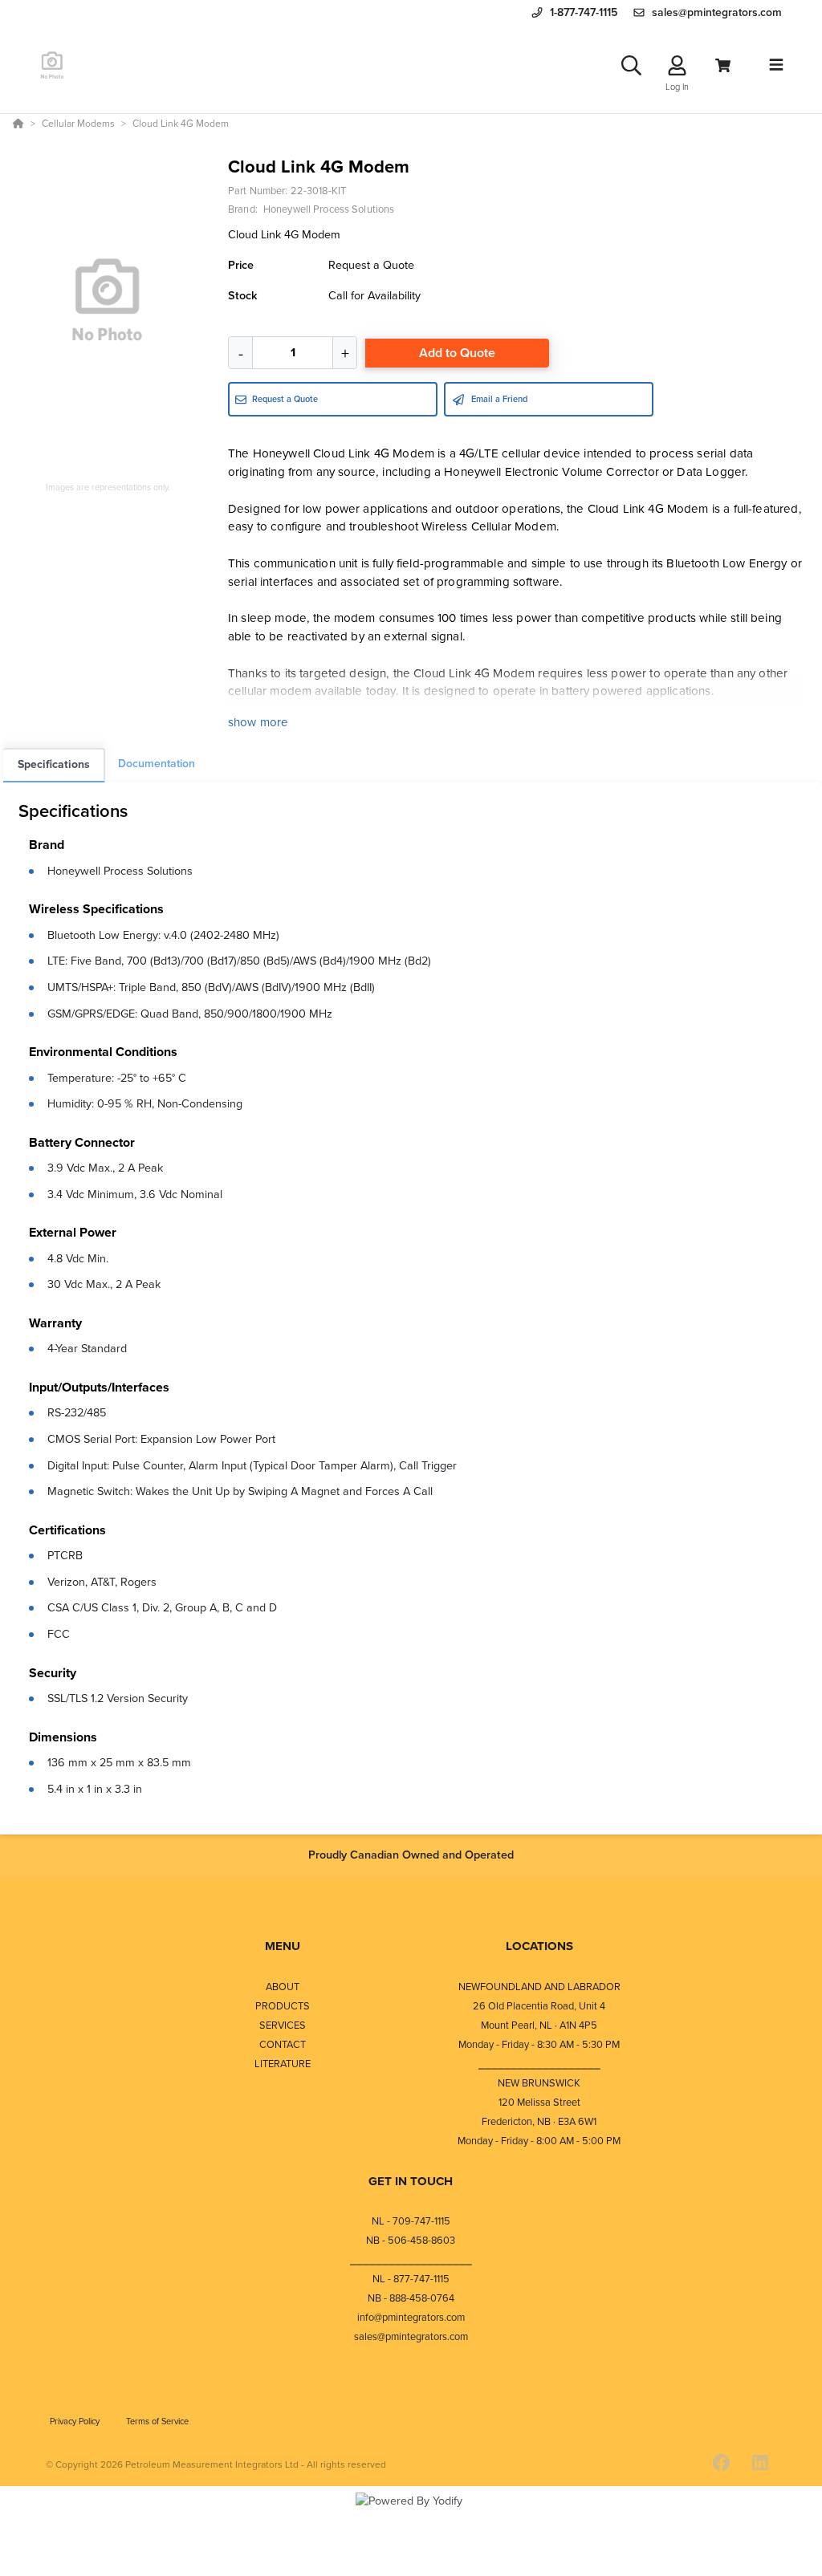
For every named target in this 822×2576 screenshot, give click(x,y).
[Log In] (677, 65)
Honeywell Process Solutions (120, 871)
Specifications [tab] (54, 764)
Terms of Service (157, 2421)
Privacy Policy (76, 2421)
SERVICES (283, 2025)
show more (258, 722)
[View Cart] (723, 65)
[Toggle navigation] (776, 65)
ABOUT (283, 1987)
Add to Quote (457, 353)
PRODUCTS (283, 2006)
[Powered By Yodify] (411, 2515)
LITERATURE (283, 2064)
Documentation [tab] (157, 764)
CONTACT (283, 2044)
